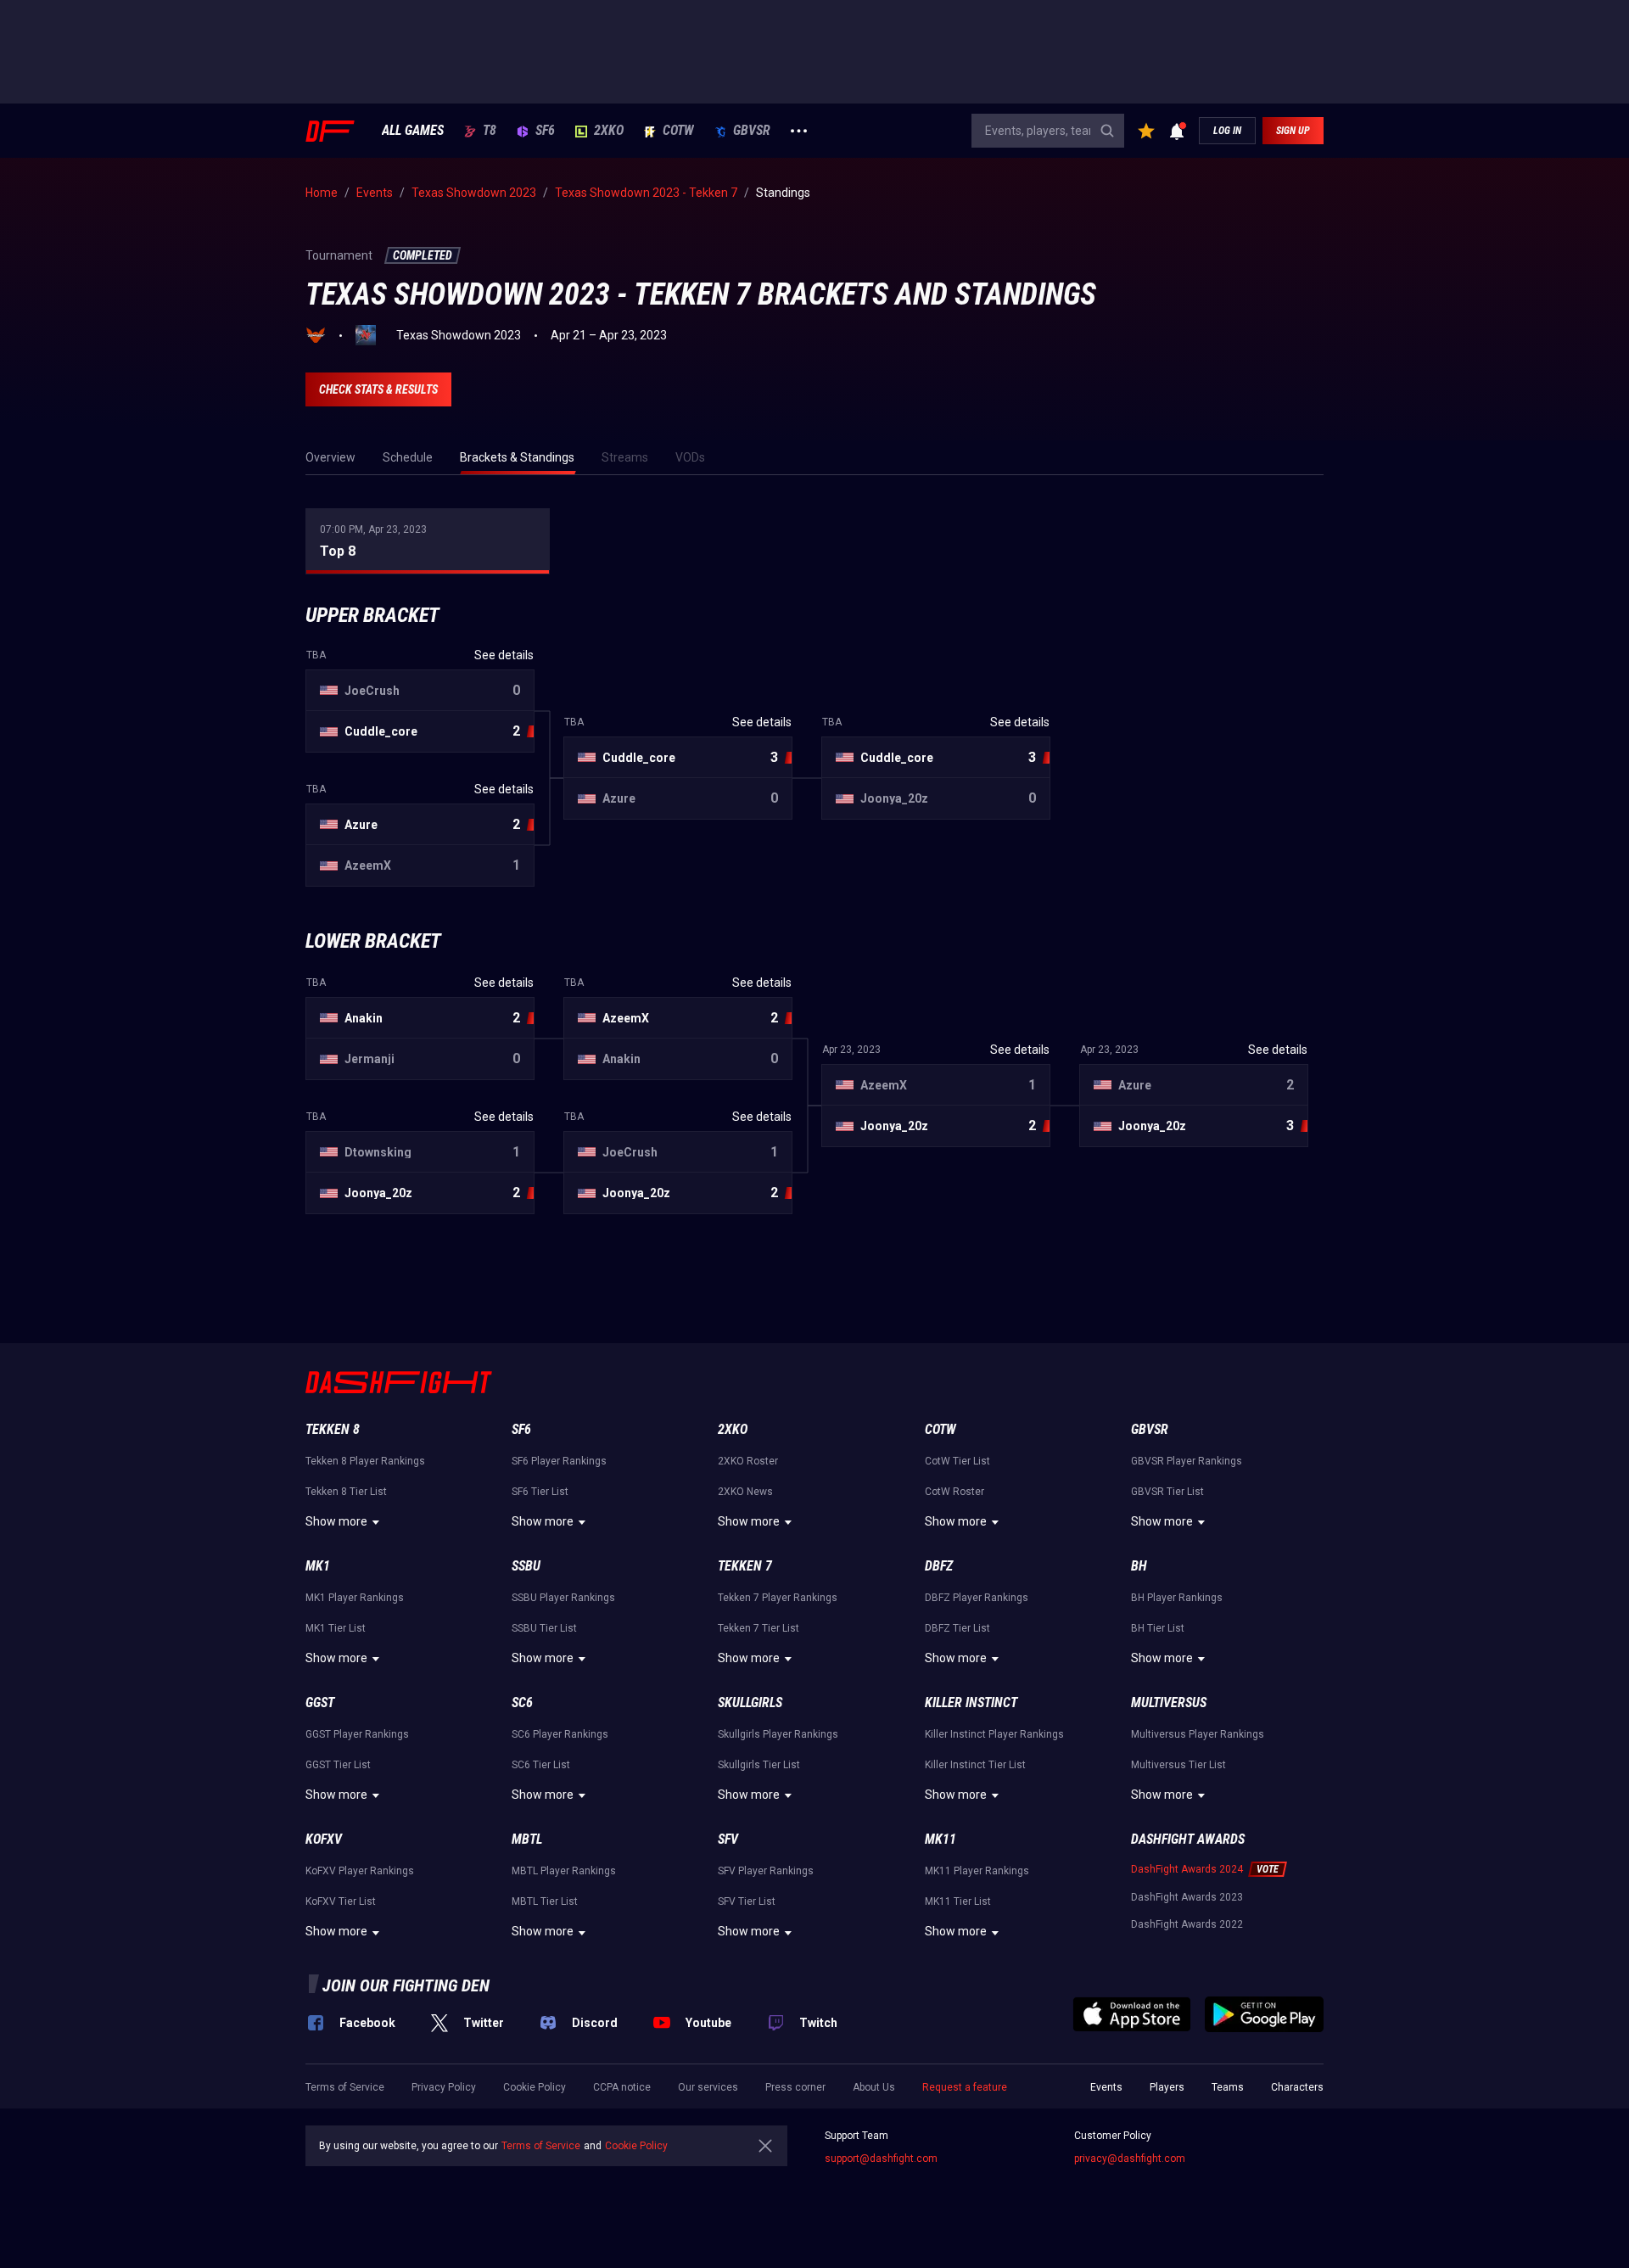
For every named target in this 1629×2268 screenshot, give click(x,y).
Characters (1297, 2087)
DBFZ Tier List (957, 1628)
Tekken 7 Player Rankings (778, 1598)
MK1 (318, 1566)
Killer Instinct (971, 1702)
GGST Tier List (338, 1765)
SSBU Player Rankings (563, 1598)
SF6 (545, 131)
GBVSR (752, 131)
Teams (1228, 2087)
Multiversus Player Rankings (1198, 1734)
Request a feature (965, 2087)
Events (1106, 2087)
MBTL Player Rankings (564, 1871)
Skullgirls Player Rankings (778, 1734)
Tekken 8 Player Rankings (365, 1461)
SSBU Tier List (544, 1628)
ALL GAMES (413, 131)
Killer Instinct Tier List (975, 1765)
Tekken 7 (745, 1566)
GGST (320, 1702)
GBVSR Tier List (1167, 1492)
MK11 (940, 1839)
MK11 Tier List (958, 1901)
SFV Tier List (747, 1901)
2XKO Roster (748, 1461)
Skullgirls (750, 1702)
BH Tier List (1158, 1628)
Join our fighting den (406, 1985)
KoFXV (324, 1839)
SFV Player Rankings (766, 1871)
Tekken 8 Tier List (346, 1492)
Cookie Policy (535, 2087)
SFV (728, 1839)
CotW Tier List (957, 1461)
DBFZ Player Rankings (977, 1598)
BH (1139, 1566)
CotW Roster (954, 1492)
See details (504, 655)
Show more (336, 1521)
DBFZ (939, 1566)
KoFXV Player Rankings (360, 1871)
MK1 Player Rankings (355, 1598)
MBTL (527, 1839)
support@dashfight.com (881, 2159)
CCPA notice (622, 2087)
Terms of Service (345, 2087)
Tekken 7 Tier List (759, 1628)
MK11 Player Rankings (977, 1871)
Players (1167, 2087)
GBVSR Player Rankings (1187, 1461)
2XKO (609, 131)
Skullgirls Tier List (759, 1765)
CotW (678, 131)
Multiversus (1169, 1702)
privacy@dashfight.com (1130, 2159)
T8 (490, 131)
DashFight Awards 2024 (1187, 1869)
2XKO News (745, 1492)
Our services (708, 2087)
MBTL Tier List (545, 1901)
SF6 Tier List (540, 1492)
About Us (874, 2087)
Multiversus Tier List (1178, 1765)
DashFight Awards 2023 (1187, 1897)
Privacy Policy (444, 2087)
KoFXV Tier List (341, 1901)
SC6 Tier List (541, 1765)
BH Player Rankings (1177, 1598)
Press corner (795, 2087)
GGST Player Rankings (357, 1734)
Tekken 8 (333, 1429)
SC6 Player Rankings (560, 1734)
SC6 (522, 1702)
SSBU (526, 1566)
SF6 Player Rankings (559, 1461)
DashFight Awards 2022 (1187, 1924)
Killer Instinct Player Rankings (994, 1734)
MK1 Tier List (336, 1628)
